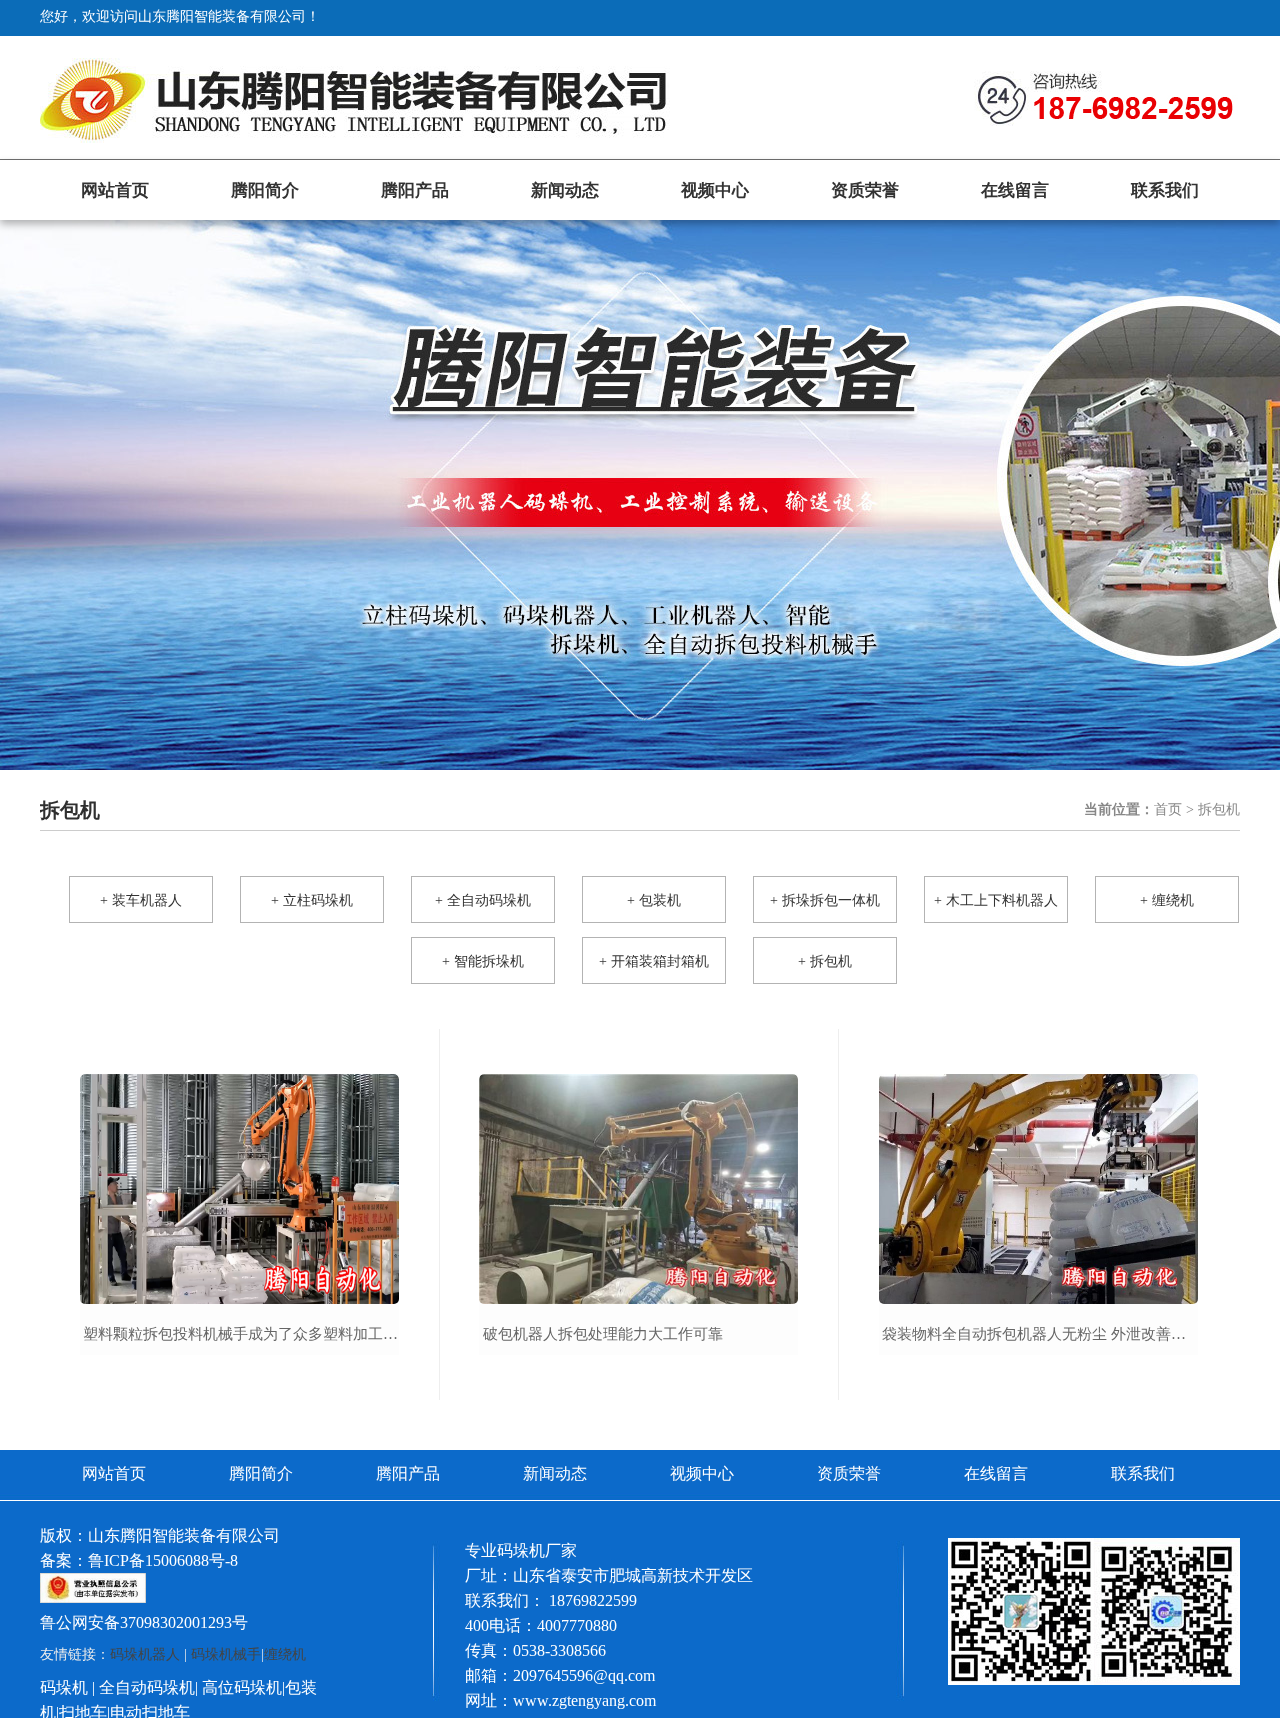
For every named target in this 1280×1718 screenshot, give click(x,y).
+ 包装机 (654, 900)
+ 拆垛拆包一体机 (825, 900)
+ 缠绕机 (1167, 900)
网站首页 (115, 190)
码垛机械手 (226, 1654)
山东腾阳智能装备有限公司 (184, 1535)
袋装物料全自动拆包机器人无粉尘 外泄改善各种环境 (1041, 1334)
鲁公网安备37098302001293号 (144, 1622)
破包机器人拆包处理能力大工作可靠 (603, 1334)
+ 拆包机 (825, 961)
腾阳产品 (415, 190)
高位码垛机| (243, 1687)
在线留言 (1015, 190)
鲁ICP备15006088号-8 (163, 1560)
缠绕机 (285, 1654)
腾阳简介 (265, 190)
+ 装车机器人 (141, 900)
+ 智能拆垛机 (483, 961)
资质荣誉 (865, 190)
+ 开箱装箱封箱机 (654, 961)
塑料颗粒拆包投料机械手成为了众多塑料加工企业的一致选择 (242, 1334)
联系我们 (1165, 190)
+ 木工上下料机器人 (996, 900)
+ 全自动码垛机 (483, 900)
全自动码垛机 (147, 1687)
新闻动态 (565, 190)
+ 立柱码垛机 (312, 900)
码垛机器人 (145, 1654)
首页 (1168, 809)
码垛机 (64, 1687)
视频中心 (715, 190)
